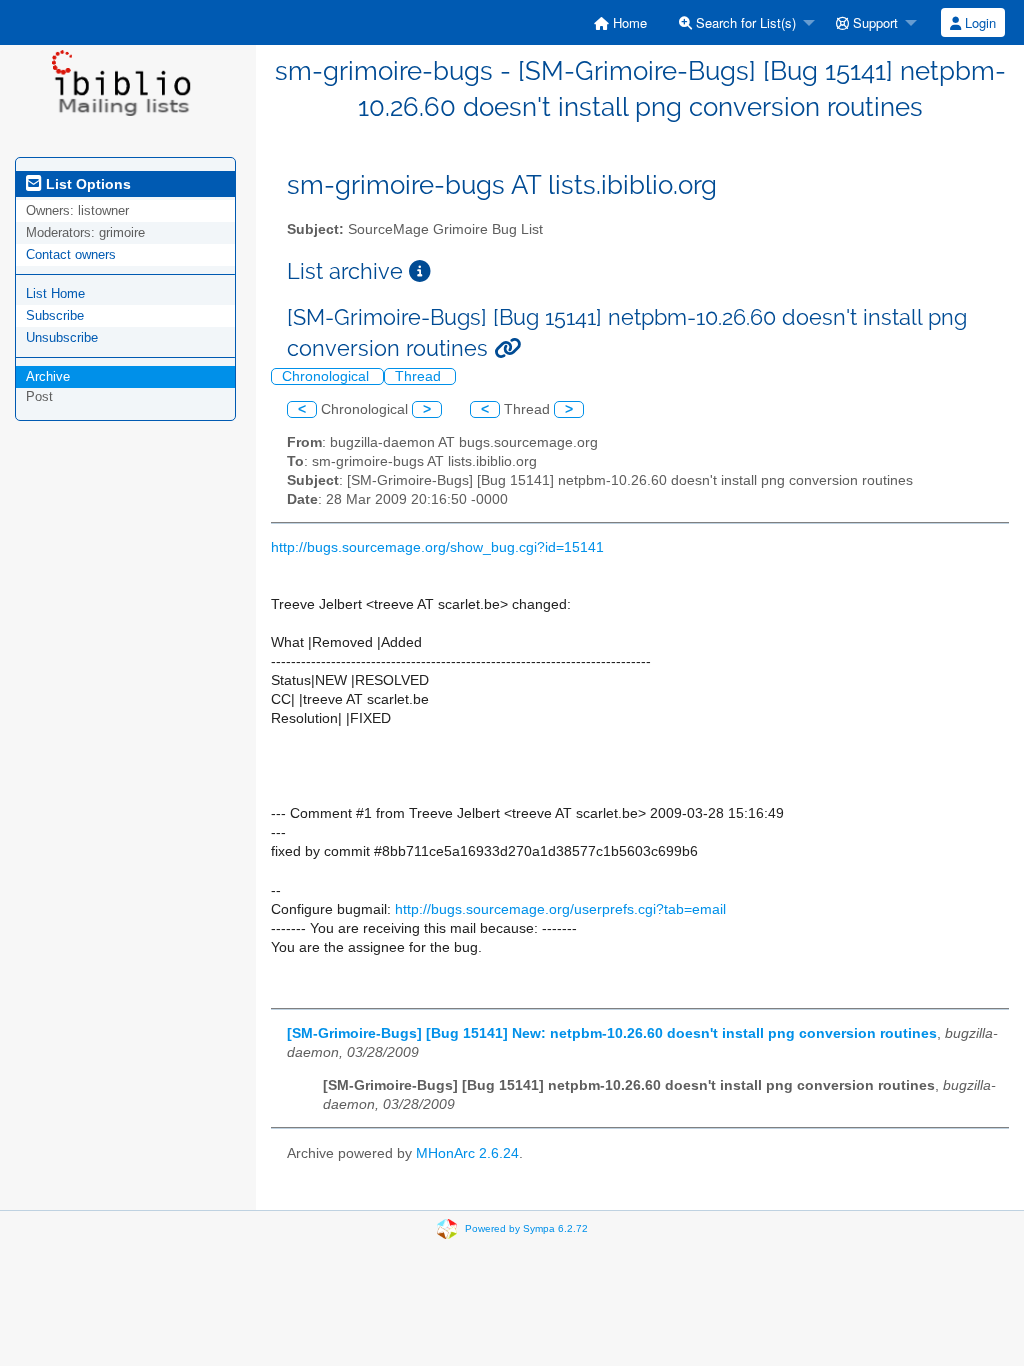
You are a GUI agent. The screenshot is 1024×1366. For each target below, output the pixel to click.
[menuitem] (620, 22)
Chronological (327, 376)
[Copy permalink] (507, 348)
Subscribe (55, 315)
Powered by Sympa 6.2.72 (526, 1228)
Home (628, 22)
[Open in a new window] (420, 271)
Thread (420, 376)
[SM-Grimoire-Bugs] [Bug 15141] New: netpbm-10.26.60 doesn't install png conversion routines (612, 1033)
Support (873, 22)
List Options (86, 184)
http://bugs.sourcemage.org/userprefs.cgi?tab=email (560, 909)
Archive (48, 376)
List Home (55, 293)
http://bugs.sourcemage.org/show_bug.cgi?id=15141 (437, 547)
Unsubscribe (62, 337)
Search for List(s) (744, 22)
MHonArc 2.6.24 (467, 1153)
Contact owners (71, 254)
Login (978, 22)
